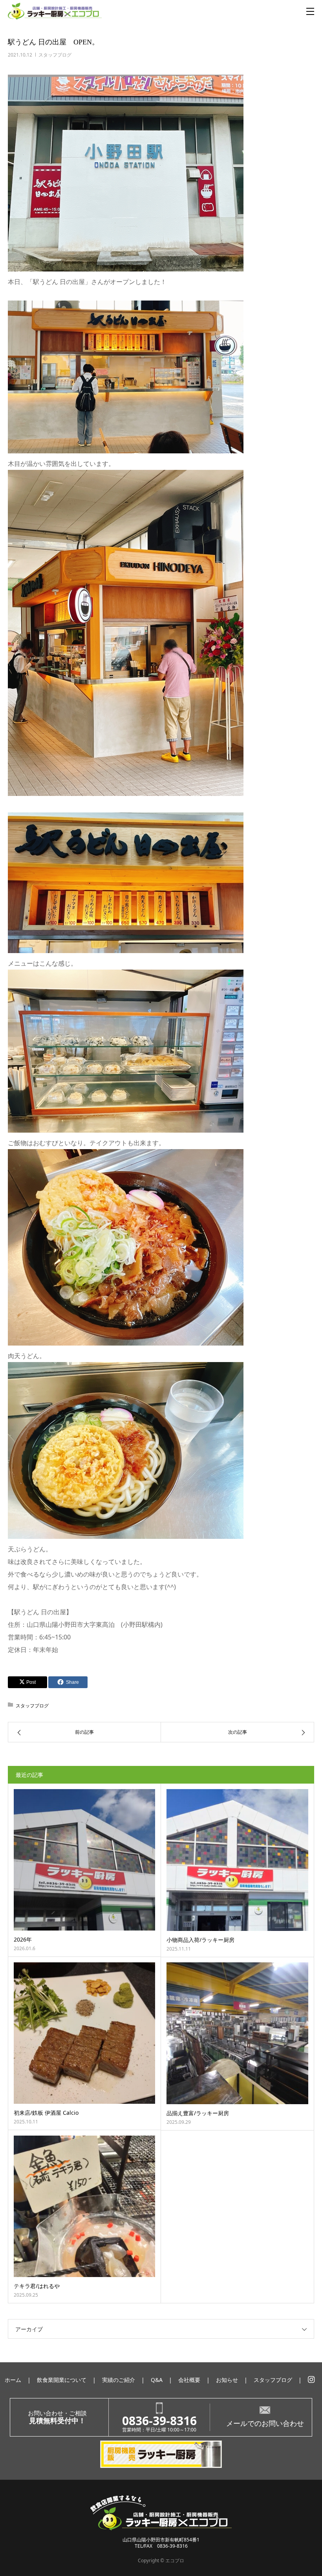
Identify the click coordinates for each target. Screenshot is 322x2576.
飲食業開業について (62, 2380)
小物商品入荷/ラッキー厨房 (200, 1940)
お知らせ (227, 2380)
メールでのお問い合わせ (265, 2423)
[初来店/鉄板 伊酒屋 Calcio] (84, 2033)
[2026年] (84, 1860)
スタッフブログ (55, 55)
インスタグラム (311, 2380)
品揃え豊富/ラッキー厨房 (198, 2113)
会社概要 (189, 2380)
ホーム (13, 2380)
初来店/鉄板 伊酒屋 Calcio (46, 2113)
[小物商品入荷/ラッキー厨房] (237, 1860)
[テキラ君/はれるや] (84, 2206)
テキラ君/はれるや (37, 2286)
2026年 (23, 1939)
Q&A (157, 2380)
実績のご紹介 (119, 2380)
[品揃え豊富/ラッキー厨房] (237, 2033)
